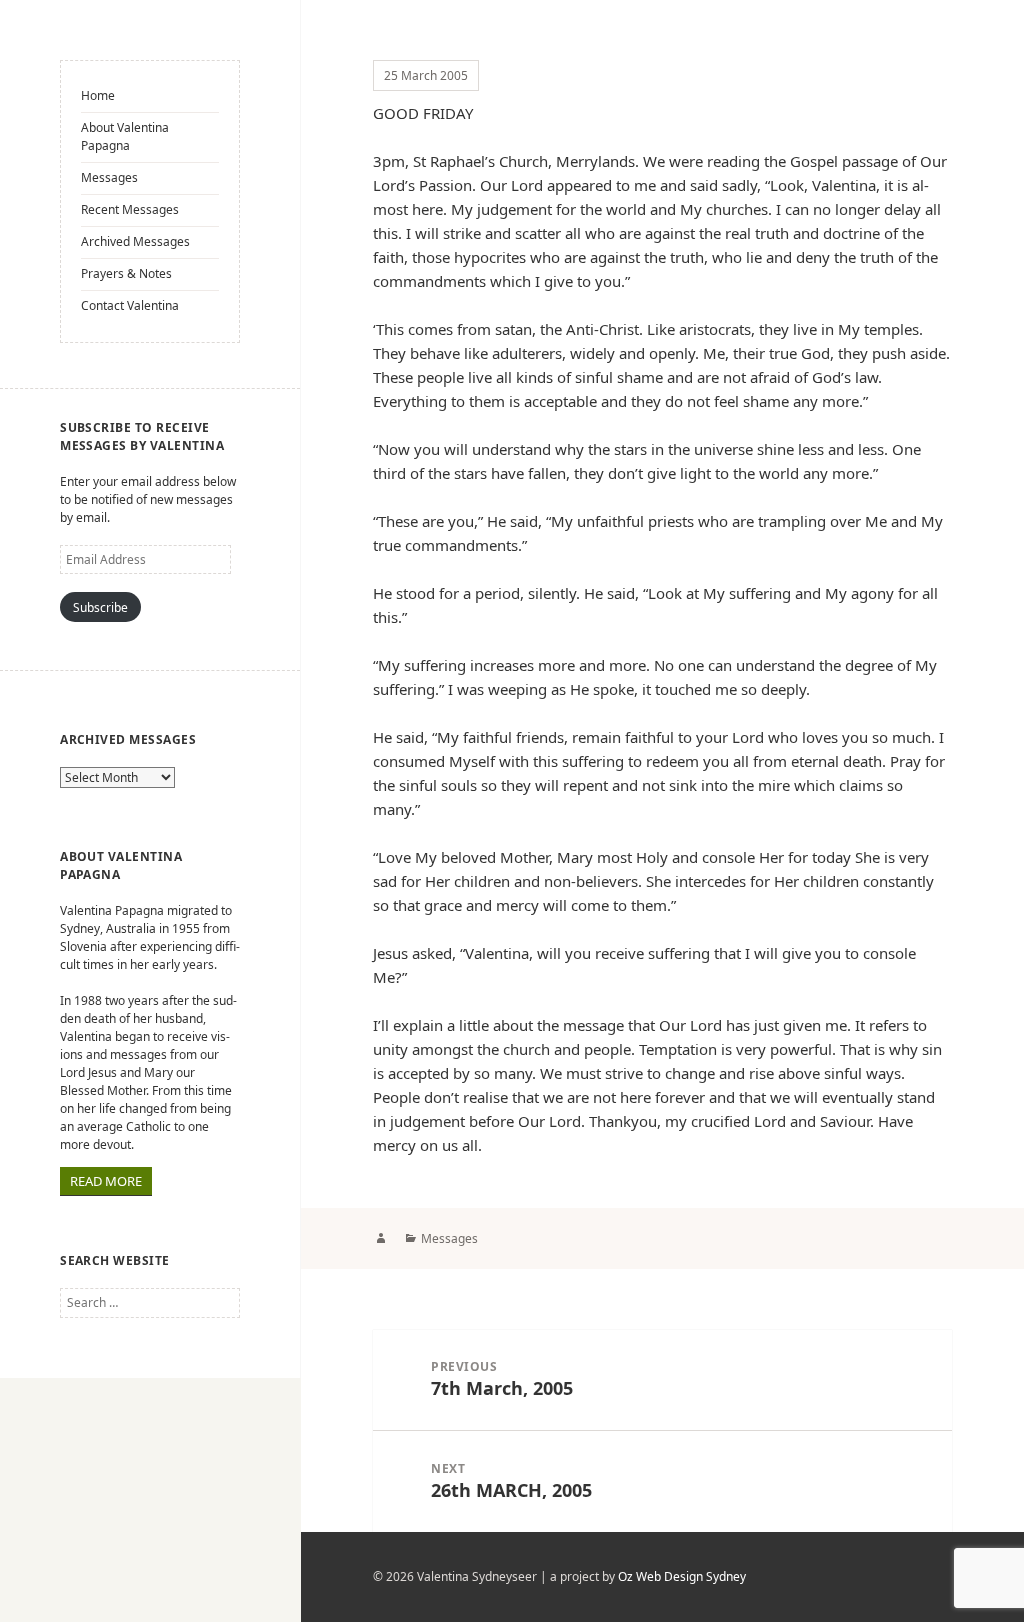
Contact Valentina (130, 305)
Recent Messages (130, 209)
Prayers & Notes (126, 273)
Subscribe (100, 607)
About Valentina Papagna (125, 136)
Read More (106, 1181)
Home (98, 95)
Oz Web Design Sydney (682, 1576)
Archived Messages (135, 241)
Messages (109, 177)
